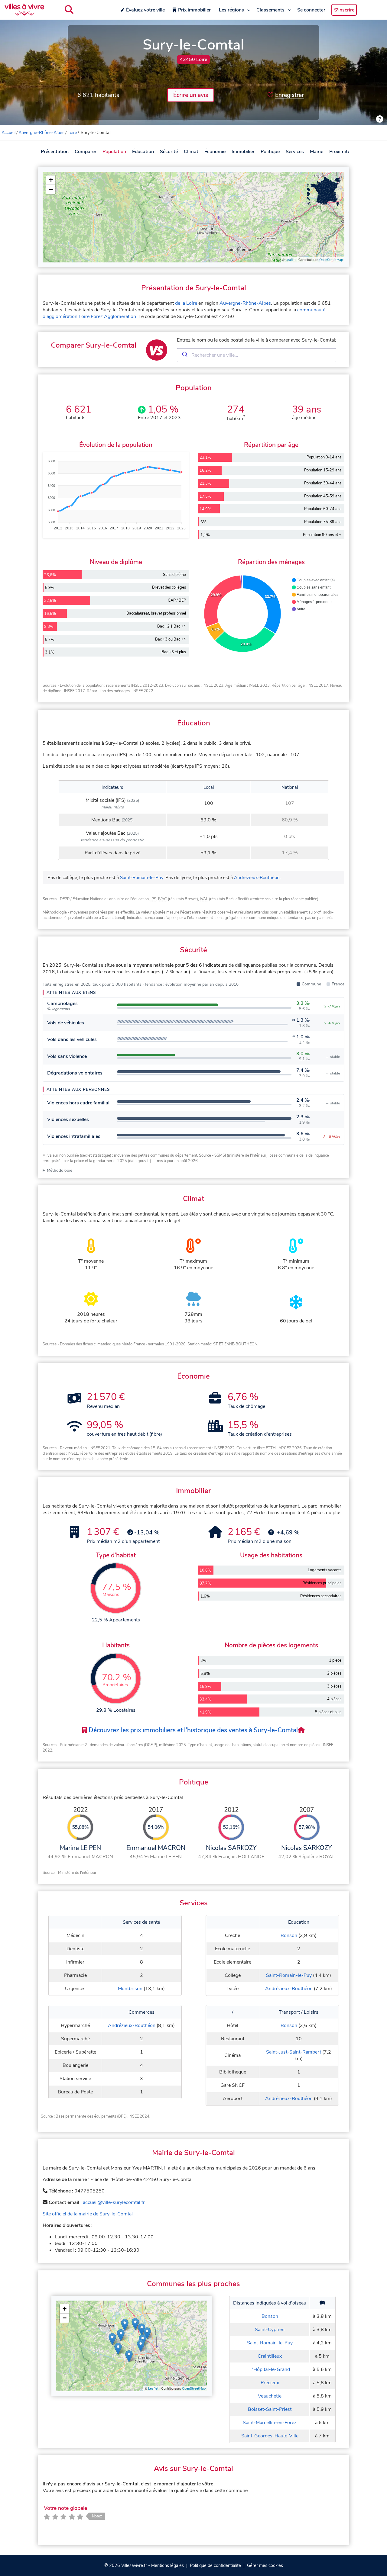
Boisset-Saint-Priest (270, 2409)
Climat (191, 152)
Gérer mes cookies (265, 2565)
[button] (51, 180)
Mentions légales (167, 2565)
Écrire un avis (191, 95)
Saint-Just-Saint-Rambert (294, 2052)
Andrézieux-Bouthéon (257, 878)
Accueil (8, 133)
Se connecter (311, 10)
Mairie (317, 152)
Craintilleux (270, 2356)
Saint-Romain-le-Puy (142, 878)
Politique (270, 152)
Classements (270, 10)
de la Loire (186, 303)
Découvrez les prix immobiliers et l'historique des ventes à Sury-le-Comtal (192, 1730)
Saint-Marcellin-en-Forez (270, 2423)
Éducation (143, 152)
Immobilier (243, 152)
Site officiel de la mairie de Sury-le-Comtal (88, 2214)
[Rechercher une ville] (69, 10)
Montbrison (130, 1989)
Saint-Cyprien (270, 2330)
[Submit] (184, 355)
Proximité (340, 152)
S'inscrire (344, 10)
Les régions (231, 10)
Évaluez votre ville (145, 10)
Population (114, 152)
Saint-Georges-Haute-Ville (270, 2436)
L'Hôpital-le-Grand (270, 2369)
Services (295, 152)
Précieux (270, 2383)
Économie (215, 152)
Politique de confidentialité (215, 2565)
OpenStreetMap (331, 260)
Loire (72, 133)
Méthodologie (60, 1170)
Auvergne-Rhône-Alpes (41, 133)
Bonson (289, 1935)
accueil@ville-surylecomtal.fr (114, 2202)
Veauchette (270, 2396)
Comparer (86, 152)
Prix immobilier (194, 10)
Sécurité (169, 152)
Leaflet (291, 260)
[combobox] (257, 355)
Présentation (55, 152)
